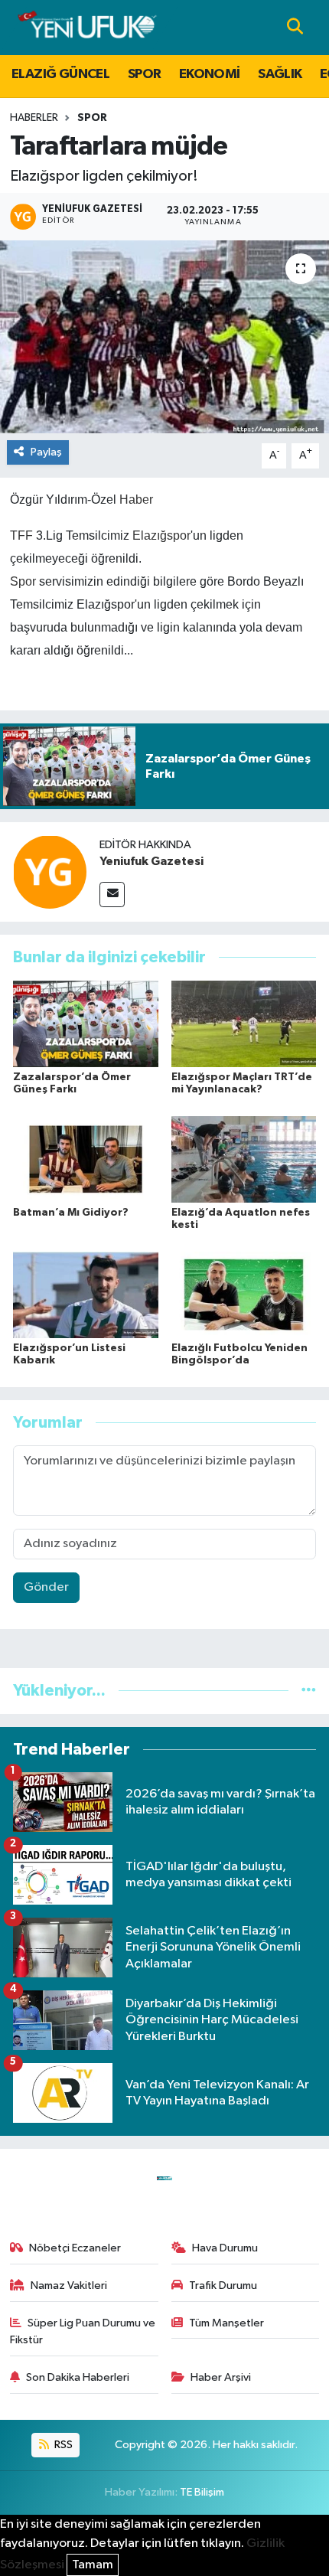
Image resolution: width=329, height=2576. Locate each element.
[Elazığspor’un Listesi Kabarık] (86, 1295)
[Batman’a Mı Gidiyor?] (86, 1159)
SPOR (145, 74)
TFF (21, 535)
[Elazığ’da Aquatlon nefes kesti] (244, 1159)
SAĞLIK (280, 74)
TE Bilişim (202, 2492)
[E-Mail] (112, 895)
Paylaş (46, 452)
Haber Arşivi (221, 2377)
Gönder (46, 1587)
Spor (23, 581)
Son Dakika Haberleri (78, 2377)
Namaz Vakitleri (69, 2285)
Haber (136, 500)
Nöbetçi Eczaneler (75, 2248)
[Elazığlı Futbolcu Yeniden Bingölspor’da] (244, 1295)
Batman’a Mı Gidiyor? (71, 1213)
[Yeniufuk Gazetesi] (50, 872)
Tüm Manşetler (226, 2323)
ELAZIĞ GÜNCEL (60, 74)
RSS (62, 2445)
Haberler (34, 118)
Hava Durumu (225, 2248)
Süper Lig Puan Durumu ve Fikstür (83, 2331)
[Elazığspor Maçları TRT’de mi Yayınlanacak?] (244, 1024)
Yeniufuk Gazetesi (151, 861)
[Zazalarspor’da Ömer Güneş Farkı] (86, 1024)
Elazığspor (161, 535)
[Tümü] (309, 1691)
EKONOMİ (210, 74)
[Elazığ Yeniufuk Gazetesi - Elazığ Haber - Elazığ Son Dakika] (87, 27)
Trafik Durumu (223, 2285)
